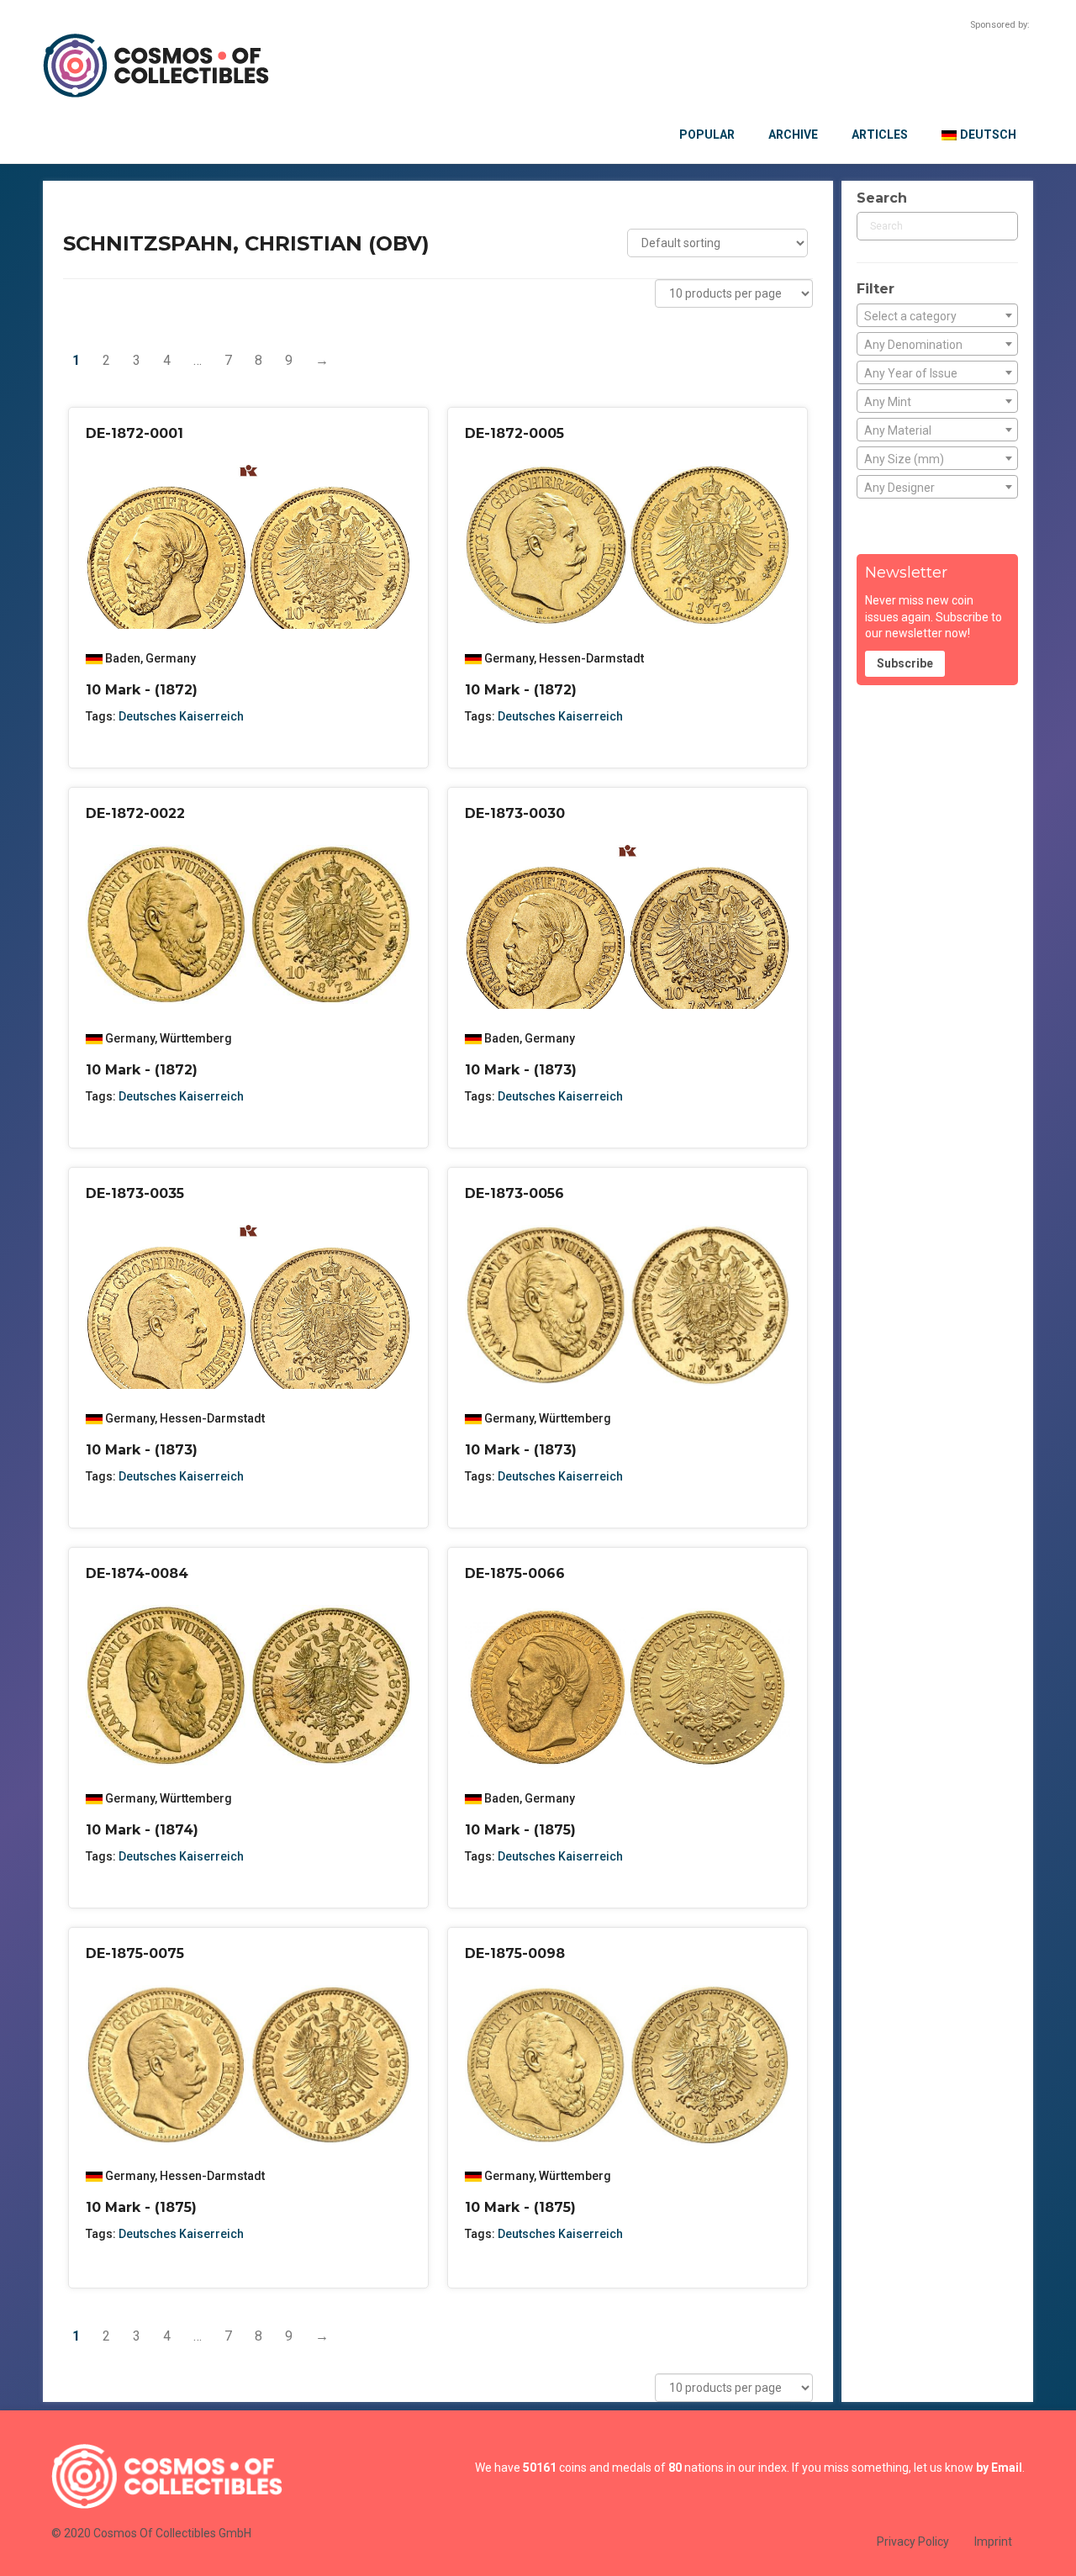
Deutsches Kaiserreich (181, 716)
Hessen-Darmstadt (591, 658)
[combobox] (937, 315)
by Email (999, 2468)
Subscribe (905, 663)
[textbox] (937, 316)
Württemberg (196, 1038)
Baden (123, 658)
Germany (171, 658)
